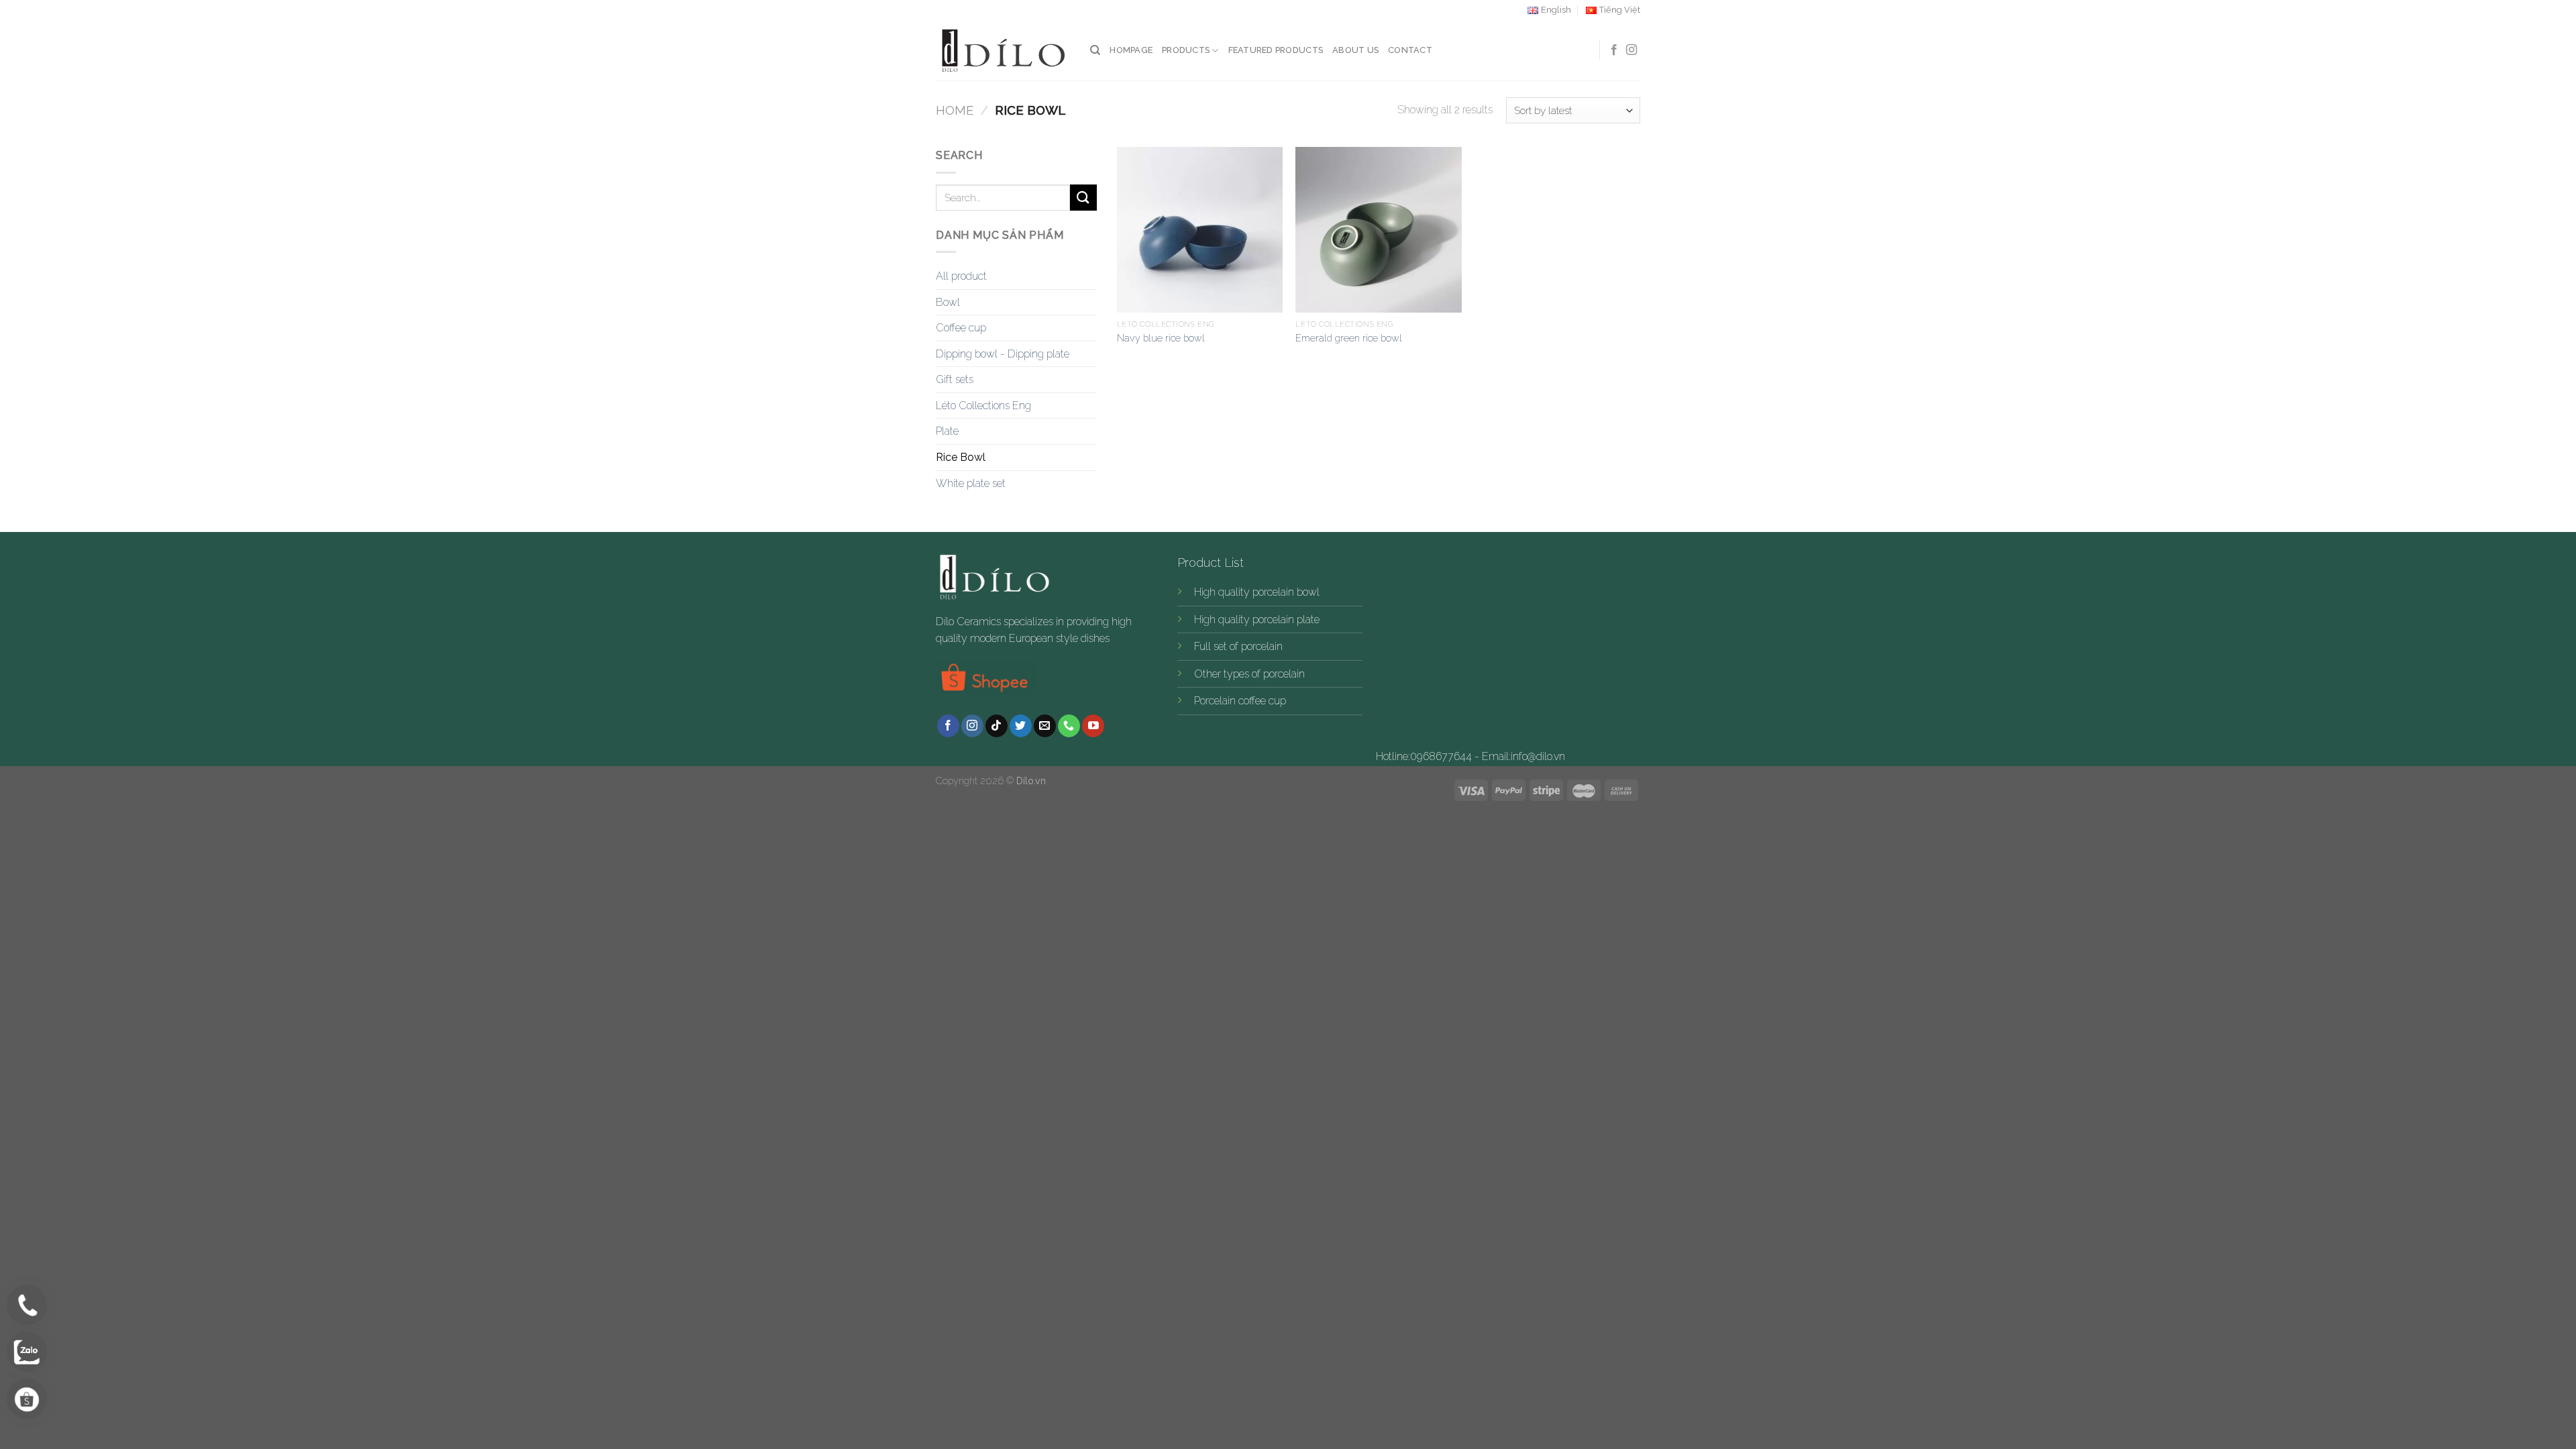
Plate (947, 431)
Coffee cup (961, 328)
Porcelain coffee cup (1240, 701)
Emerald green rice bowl (1349, 338)
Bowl (948, 302)
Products (1186, 50)
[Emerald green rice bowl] (1378, 230)
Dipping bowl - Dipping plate (1003, 354)
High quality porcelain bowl (1257, 592)
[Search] (1095, 50)
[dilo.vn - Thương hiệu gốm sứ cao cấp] (1003, 51)
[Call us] (1069, 726)
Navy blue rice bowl (1161, 338)
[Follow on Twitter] (1021, 726)
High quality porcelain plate (1257, 620)
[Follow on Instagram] (1631, 50)
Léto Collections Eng (983, 406)
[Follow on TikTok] (997, 726)
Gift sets (955, 379)
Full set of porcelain (1238, 646)
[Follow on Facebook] (1614, 50)
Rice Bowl (961, 457)
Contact (1410, 50)
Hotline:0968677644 (1424, 756)
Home (955, 110)
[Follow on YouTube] (1093, 726)
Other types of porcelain (1249, 674)
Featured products (1276, 50)
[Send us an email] (1045, 726)
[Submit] (1083, 198)
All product (961, 276)
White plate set (971, 483)
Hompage (1131, 50)
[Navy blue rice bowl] (1200, 230)
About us (1355, 50)
